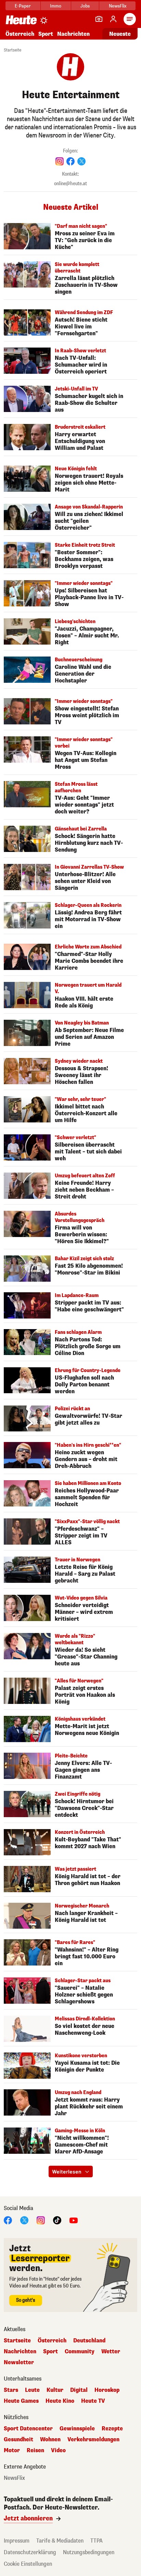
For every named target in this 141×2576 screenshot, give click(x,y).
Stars (11, 2390)
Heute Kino (60, 2401)
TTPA (97, 2541)
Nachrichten (20, 2352)
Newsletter (19, 2362)
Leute (32, 2390)
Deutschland (89, 2341)
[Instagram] (41, 2220)
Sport (46, 34)
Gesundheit (18, 2440)
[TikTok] (57, 2220)
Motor (12, 2450)
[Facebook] (8, 2220)
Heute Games (21, 2401)
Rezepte (112, 2429)
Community (80, 2352)
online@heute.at (70, 184)
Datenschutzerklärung (30, 2552)
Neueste (120, 34)
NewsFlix (118, 6)
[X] (24, 2220)
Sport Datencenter (28, 2429)
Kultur (55, 2390)
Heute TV (93, 2401)
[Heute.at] (21, 20)
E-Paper (23, 6)
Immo (56, 6)
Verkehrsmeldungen (93, 2440)
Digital (79, 2390)
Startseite (12, 50)
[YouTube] (74, 2220)
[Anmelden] (113, 19)
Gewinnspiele (77, 2429)
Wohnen (50, 2440)
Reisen (35, 2450)
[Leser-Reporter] (99, 19)
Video (58, 2450)
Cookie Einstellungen (28, 2564)
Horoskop (107, 2390)
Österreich (20, 34)
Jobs (85, 6)
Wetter (111, 2352)
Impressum (17, 2541)
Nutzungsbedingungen (89, 2552)
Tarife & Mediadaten (60, 2541)
